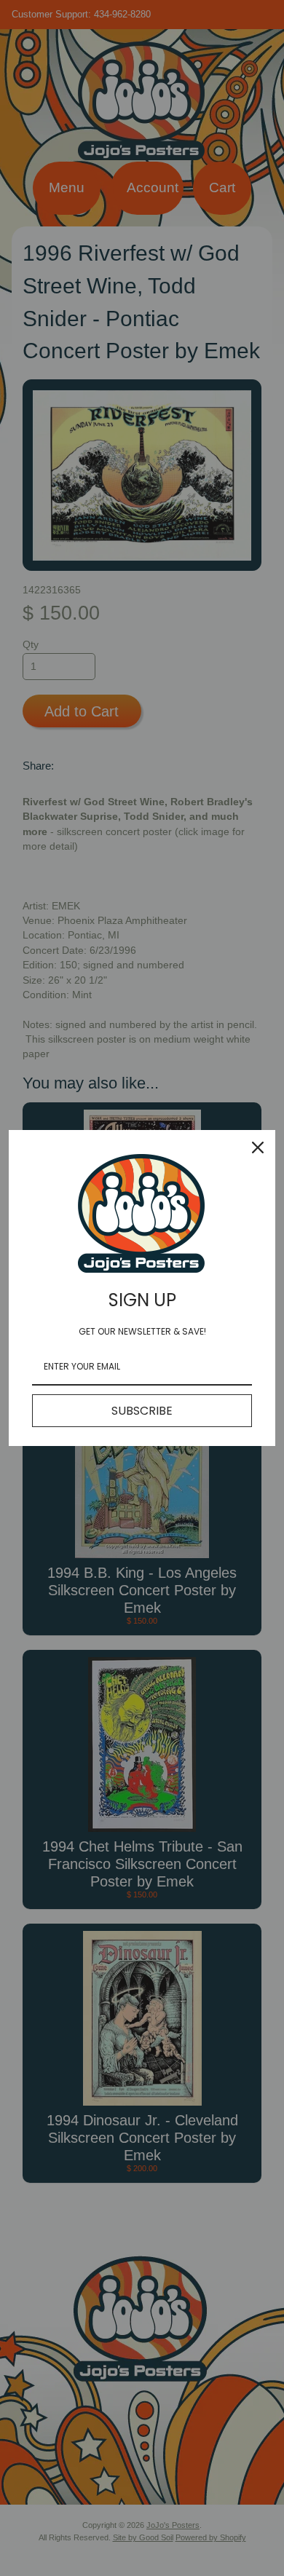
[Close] (258, 1147)
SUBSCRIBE (142, 1411)
